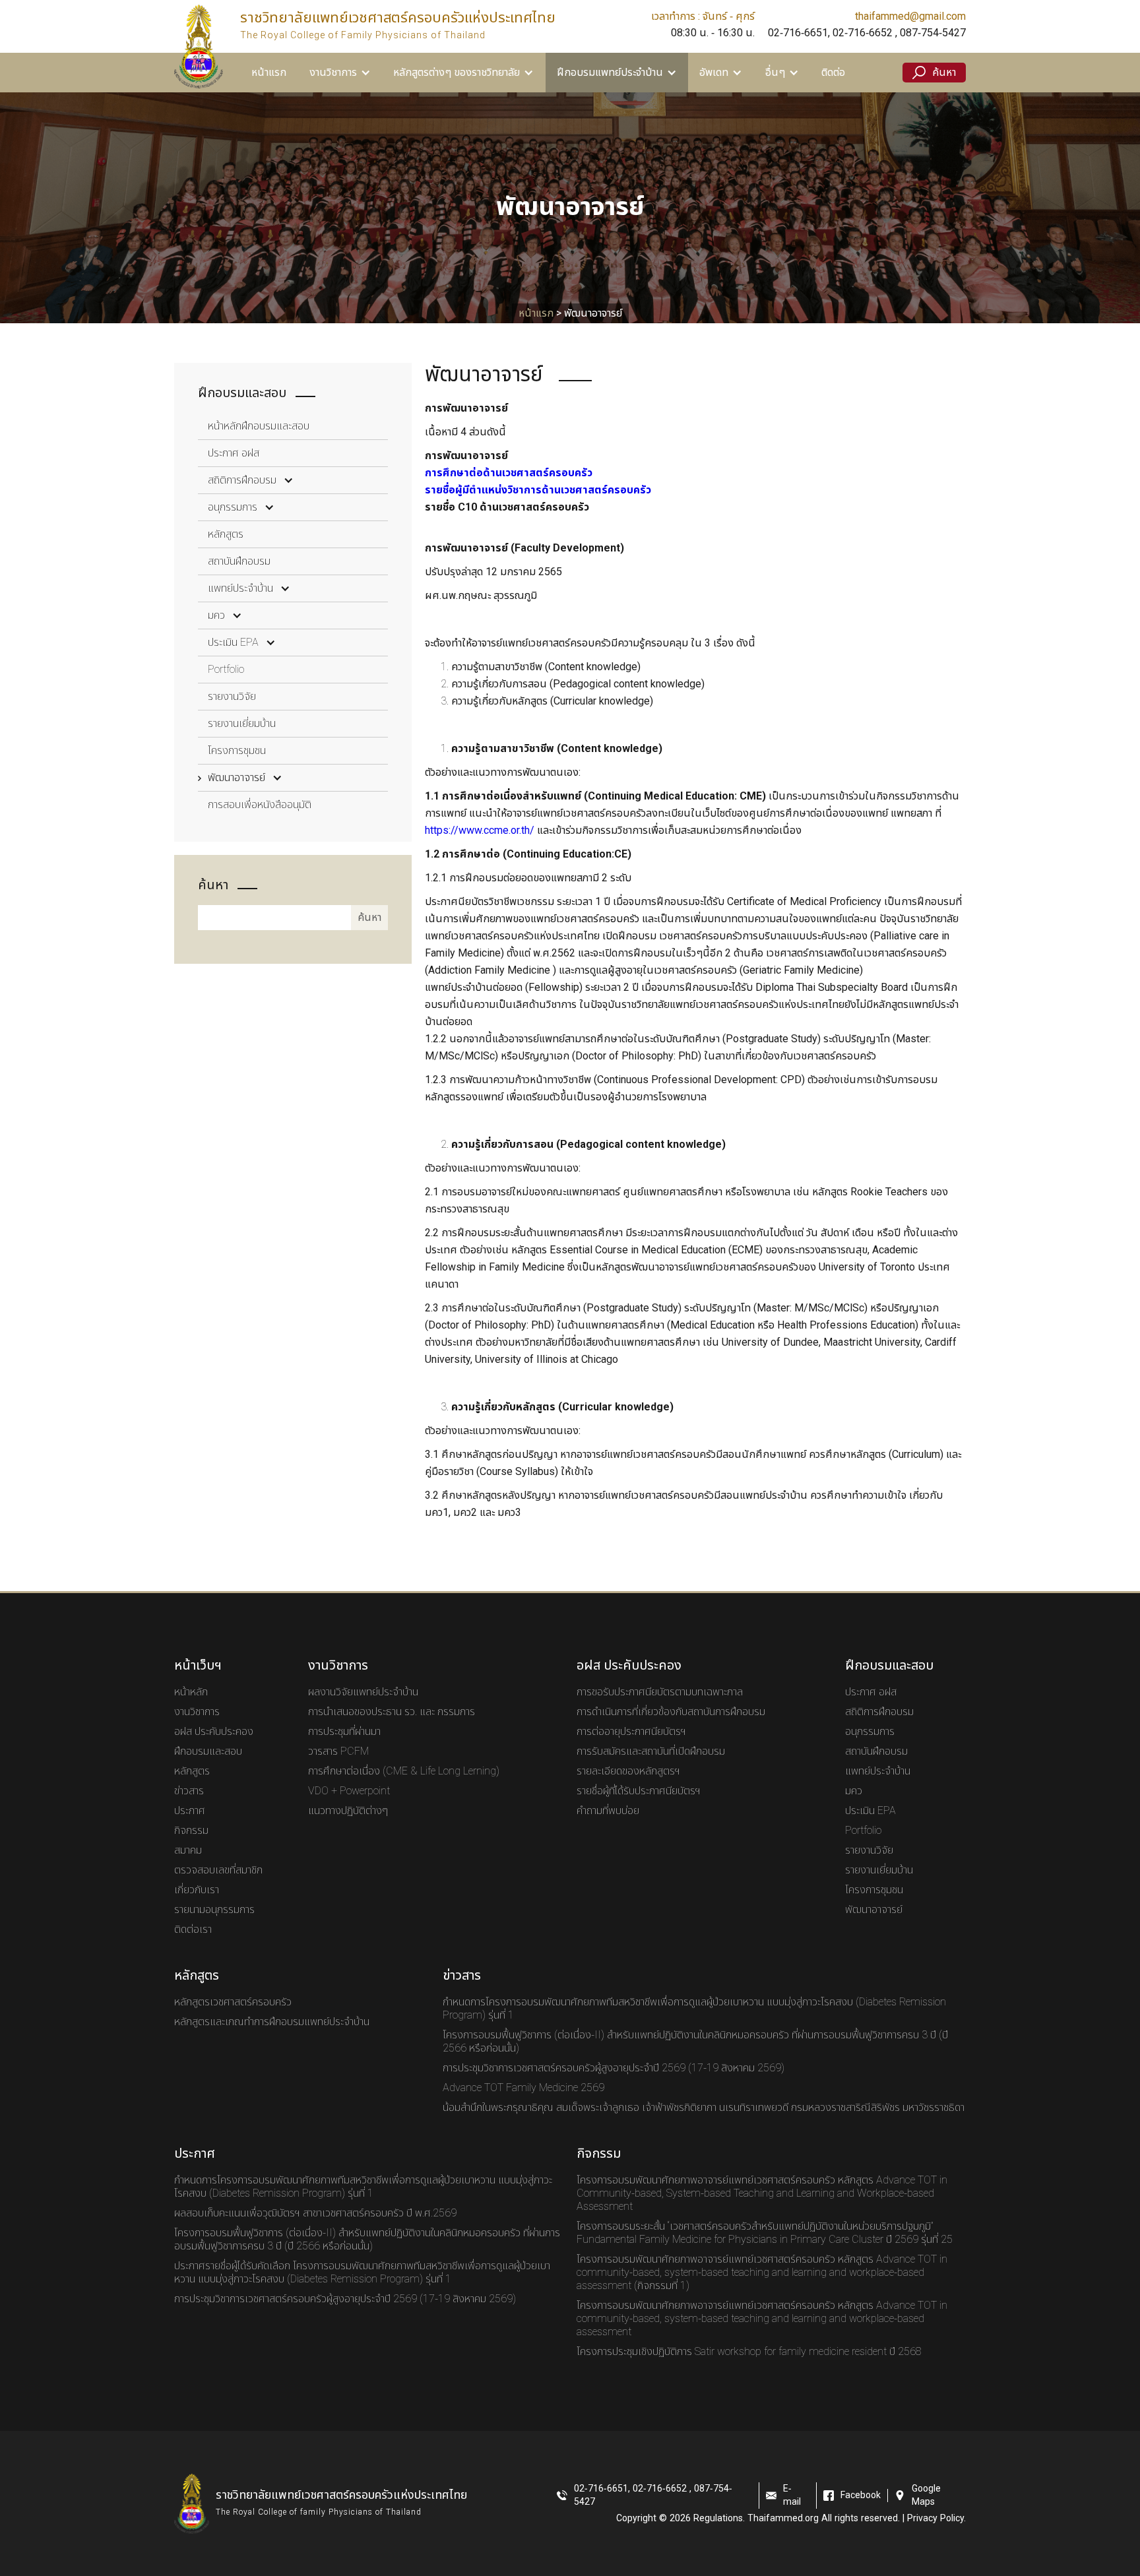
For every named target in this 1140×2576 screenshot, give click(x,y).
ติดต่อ (833, 73)
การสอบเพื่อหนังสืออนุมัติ (260, 805)
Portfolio (226, 670)
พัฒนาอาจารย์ (237, 778)
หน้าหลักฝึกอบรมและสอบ (259, 426)
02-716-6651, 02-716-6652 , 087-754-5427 (867, 33)
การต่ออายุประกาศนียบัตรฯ (631, 1732)
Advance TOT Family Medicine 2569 (523, 2088)
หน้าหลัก (191, 1692)
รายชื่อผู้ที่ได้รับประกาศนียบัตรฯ (639, 1791)
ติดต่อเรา (193, 1930)
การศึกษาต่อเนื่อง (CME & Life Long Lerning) (404, 1771)
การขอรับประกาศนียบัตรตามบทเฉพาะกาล (660, 1692)
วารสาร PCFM (338, 1751)
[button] (340, 73)
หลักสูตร (226, 534)
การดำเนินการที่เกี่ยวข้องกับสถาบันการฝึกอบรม (671, 1712)
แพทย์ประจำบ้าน (240, 588)
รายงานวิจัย (232, 697)
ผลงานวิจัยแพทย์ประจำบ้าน (363, 1692)
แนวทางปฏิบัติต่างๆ (348, 1811)
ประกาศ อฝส (234, 453)
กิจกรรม (191, 1831)
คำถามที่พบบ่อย (608, 1811)
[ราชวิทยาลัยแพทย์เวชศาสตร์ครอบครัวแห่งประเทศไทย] (199, 46)
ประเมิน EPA (233, 643)
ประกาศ (190, 1811)
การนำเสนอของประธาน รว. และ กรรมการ (392, 1712)
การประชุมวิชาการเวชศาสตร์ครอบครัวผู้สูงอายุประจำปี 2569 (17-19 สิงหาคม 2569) (614, 2068)
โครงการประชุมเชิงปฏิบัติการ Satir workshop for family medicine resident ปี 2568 (749, 2352)
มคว (216, 615)
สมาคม (188, 1850)
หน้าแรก (269, 73)
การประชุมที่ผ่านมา (344, 1732)
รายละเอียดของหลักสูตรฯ (628, 1771)
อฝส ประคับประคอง (214, 1732)
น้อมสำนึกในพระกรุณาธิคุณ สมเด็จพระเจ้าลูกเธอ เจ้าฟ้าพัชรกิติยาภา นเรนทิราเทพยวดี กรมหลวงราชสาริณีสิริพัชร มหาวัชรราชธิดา (704, 2108)
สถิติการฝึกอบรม (242, 480)
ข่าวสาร (189, 1791)
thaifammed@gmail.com (910, 16)
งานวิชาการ (197, 1712)
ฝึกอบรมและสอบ (208, 1751)
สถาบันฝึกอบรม (239, 561)
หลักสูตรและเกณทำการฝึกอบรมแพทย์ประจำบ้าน (272, 2022)
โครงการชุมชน (237, 751)
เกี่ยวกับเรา (197, 1890)
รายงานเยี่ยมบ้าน (242, 724)
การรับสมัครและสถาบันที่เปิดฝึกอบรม (651, 1751)
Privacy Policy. (936, 2519)
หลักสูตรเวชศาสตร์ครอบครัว (233, 2002)
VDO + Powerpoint (349, 1791)
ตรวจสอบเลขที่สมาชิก (218, 1870)
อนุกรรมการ (233, 507)
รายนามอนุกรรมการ (214, 1910)
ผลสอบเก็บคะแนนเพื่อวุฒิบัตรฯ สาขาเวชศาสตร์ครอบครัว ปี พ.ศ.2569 (315, 2213)
